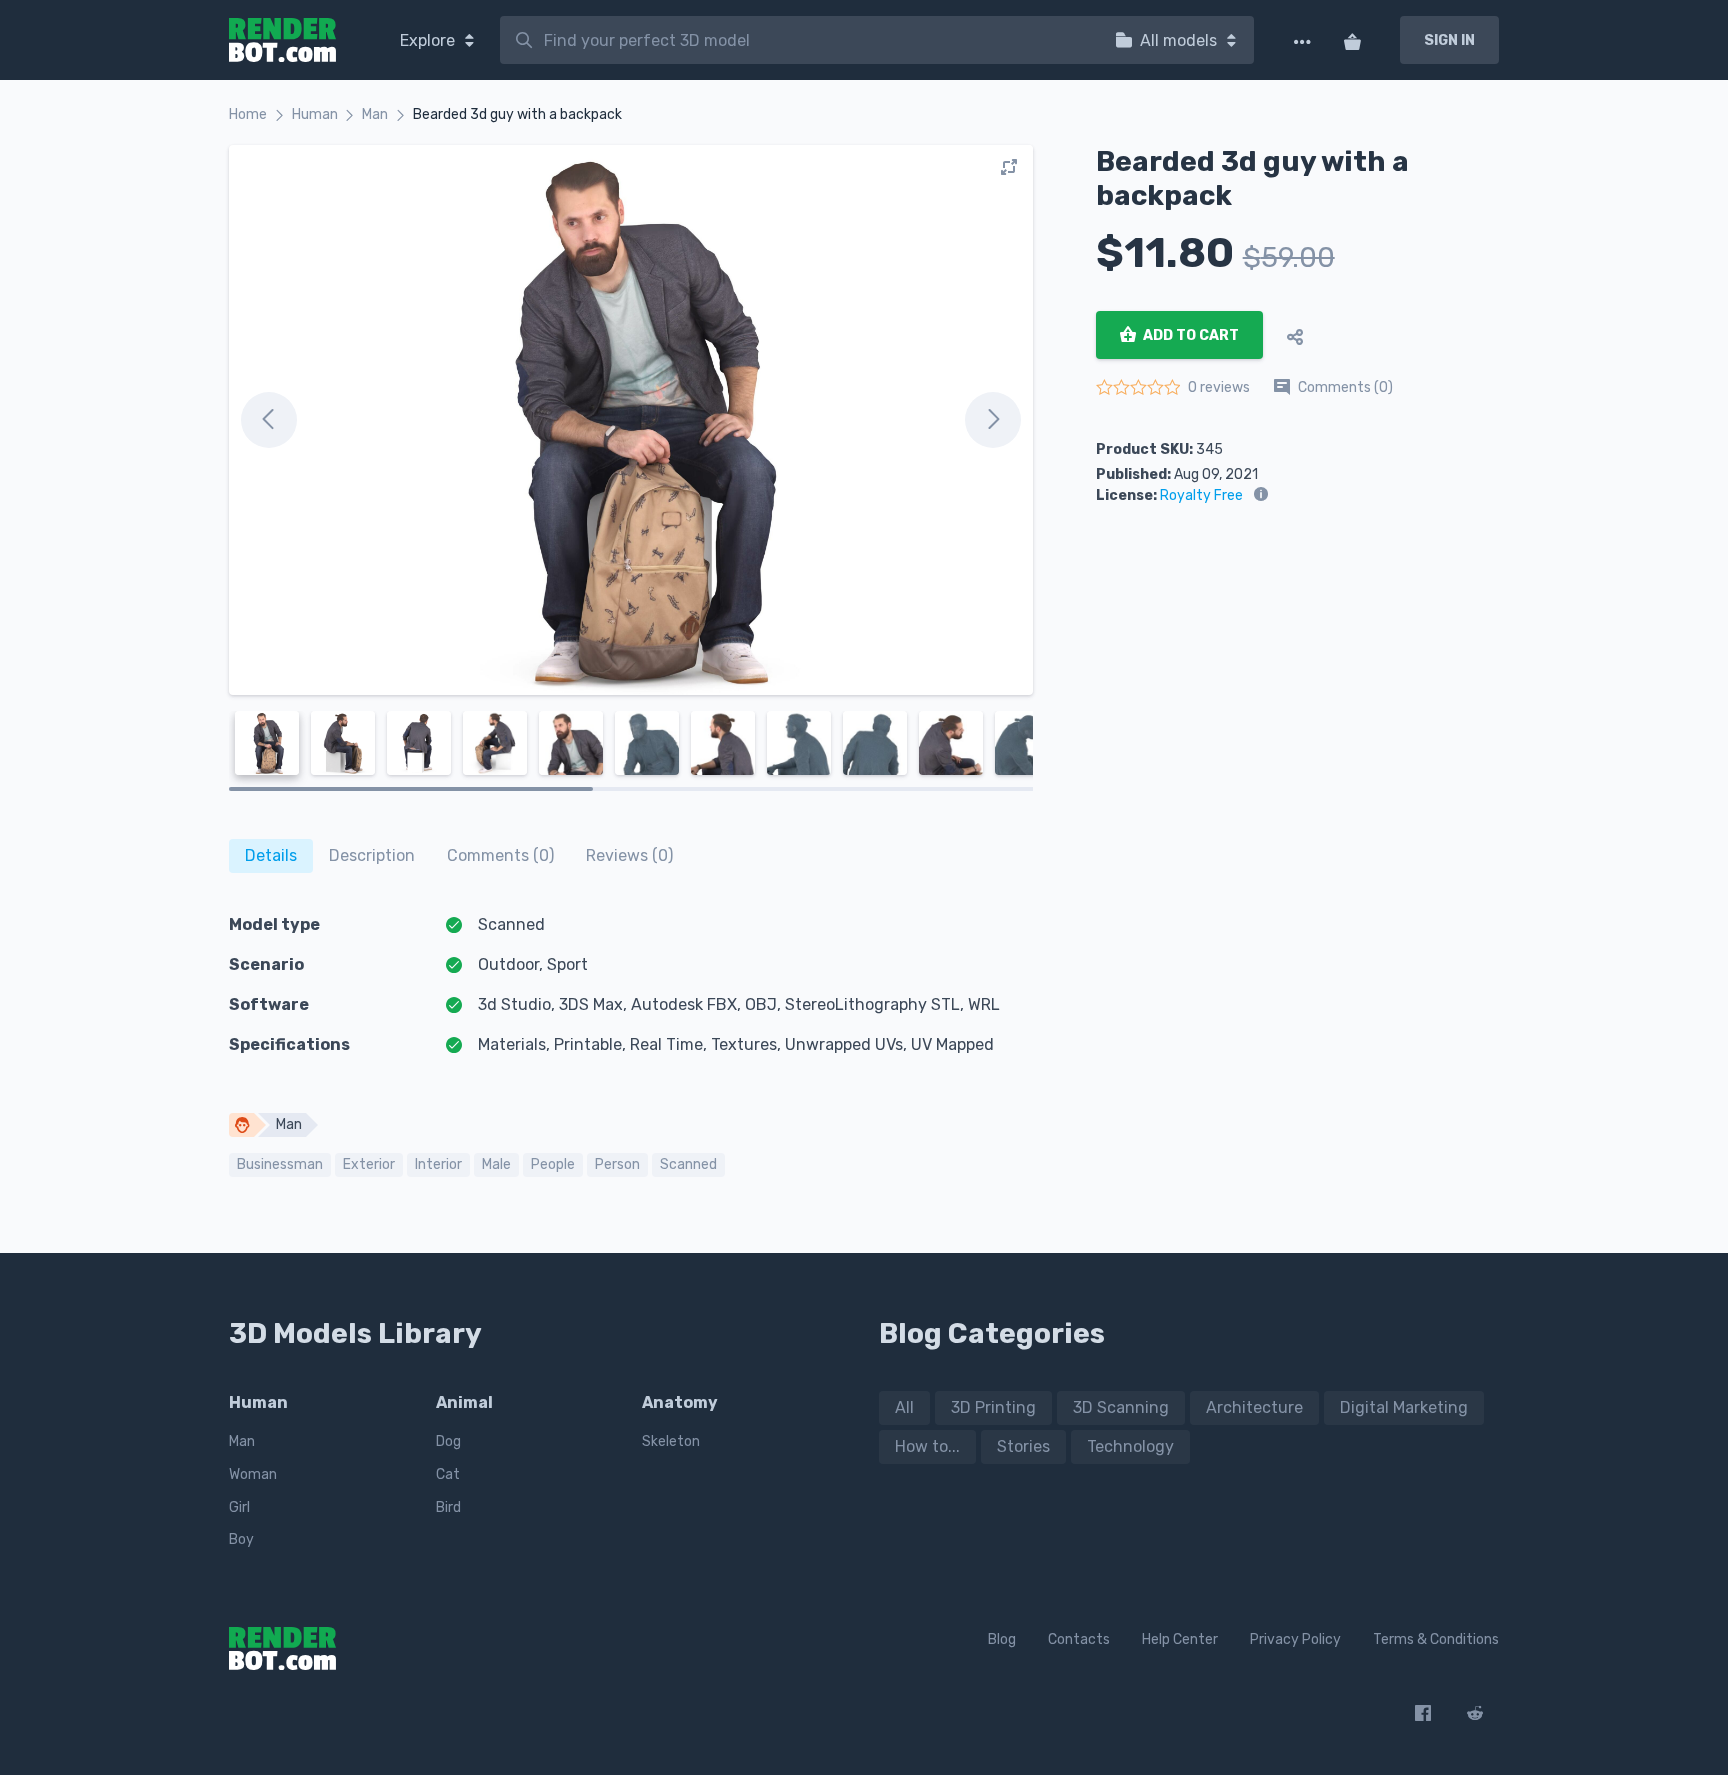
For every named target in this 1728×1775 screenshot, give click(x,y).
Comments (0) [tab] (500, 855)
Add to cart (1189, 335)
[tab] (271, 856)
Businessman (280, 1164)
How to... (927, 1446)
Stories (1023, 1446)
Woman (253, 1474)
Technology (1130, 1446)
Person (617, 1164)
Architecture (1254, 1407)
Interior (438, 1164)
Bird (448, 1507)
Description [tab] (372, 855)
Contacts (1079, 1639)
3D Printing (993, 1407)
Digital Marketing (1404, 1407)
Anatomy (680, 1402)
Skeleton (671, 1441)
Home (248, 114)
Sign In (1449, 40)
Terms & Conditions (1436, 1639)
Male (496, 1164)
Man (375, 114)
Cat (448, 1474)
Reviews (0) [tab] (629, 855)
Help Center (1180, 1639)
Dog (448, 1441)
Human (315, 114)
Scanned (688, 1164)
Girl (239, 1507)
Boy (241, 1539)
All (904, 1407)
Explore (429, 40)
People (553, 1164)
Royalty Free (1201, 495)
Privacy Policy (1295, 1639)
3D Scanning (1121, 1407)
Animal (464, 1402)
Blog (1002, 1639)
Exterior (369, 1164)
